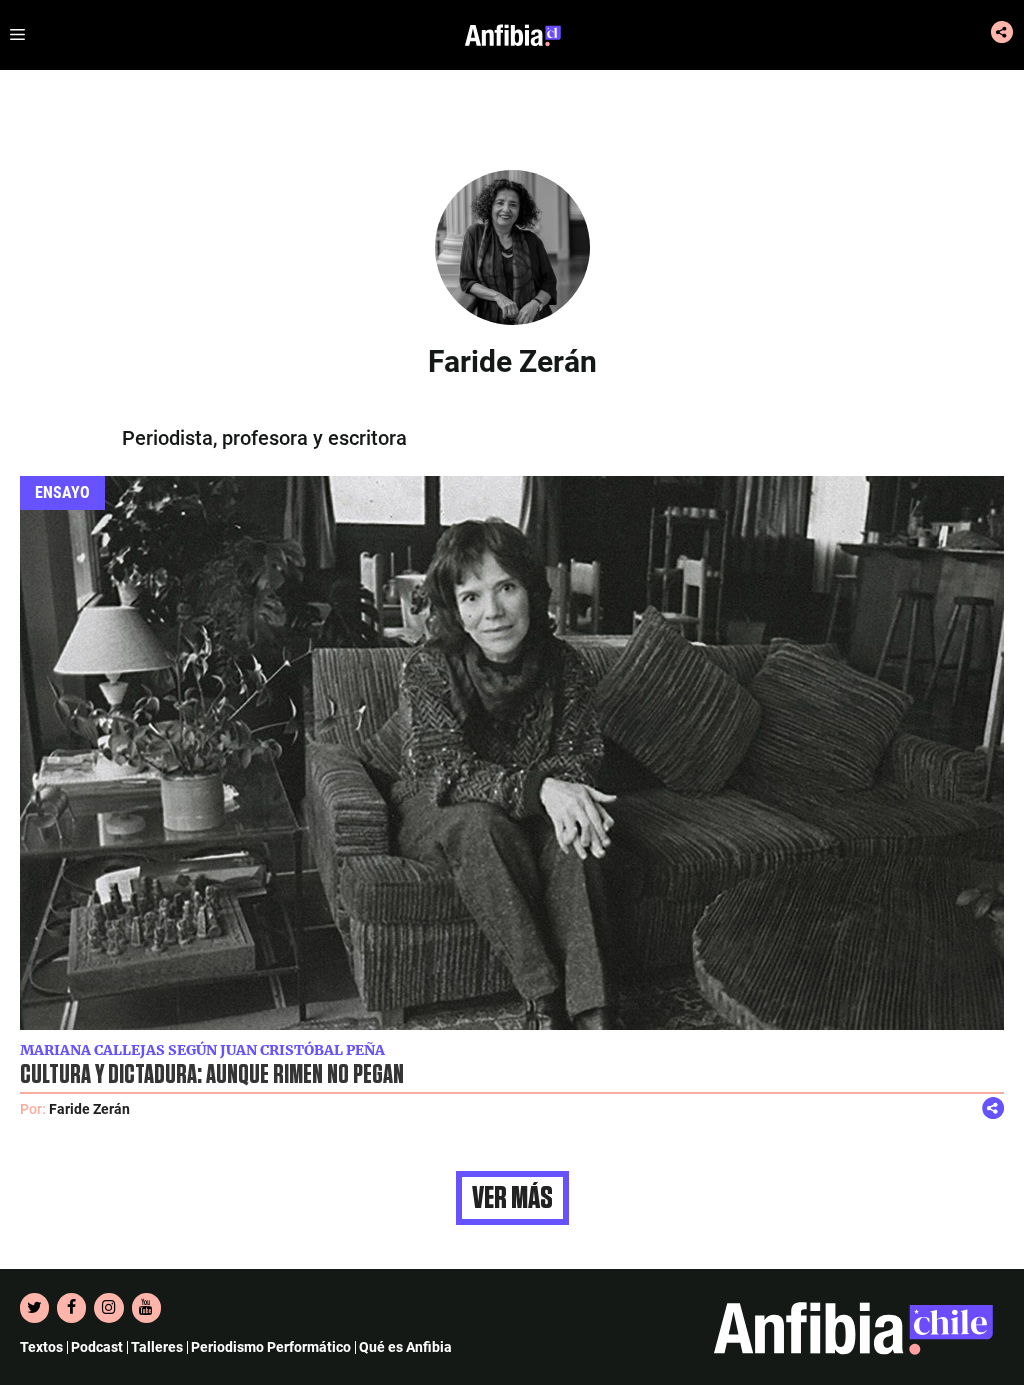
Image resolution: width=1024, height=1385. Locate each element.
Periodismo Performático (271, 1347)
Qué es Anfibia (405, 1347)
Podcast (97, 1347)
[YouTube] (146, 1308)
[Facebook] (71, 1308)
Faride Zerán (89, 1109)
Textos (41, 1347)
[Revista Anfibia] (513, 35)
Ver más (512, 1198)
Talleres (157, 1347)
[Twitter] (34, 1308)
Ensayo (62, 492)
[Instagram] (108, 1308)
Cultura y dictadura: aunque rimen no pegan (212, 1075)
